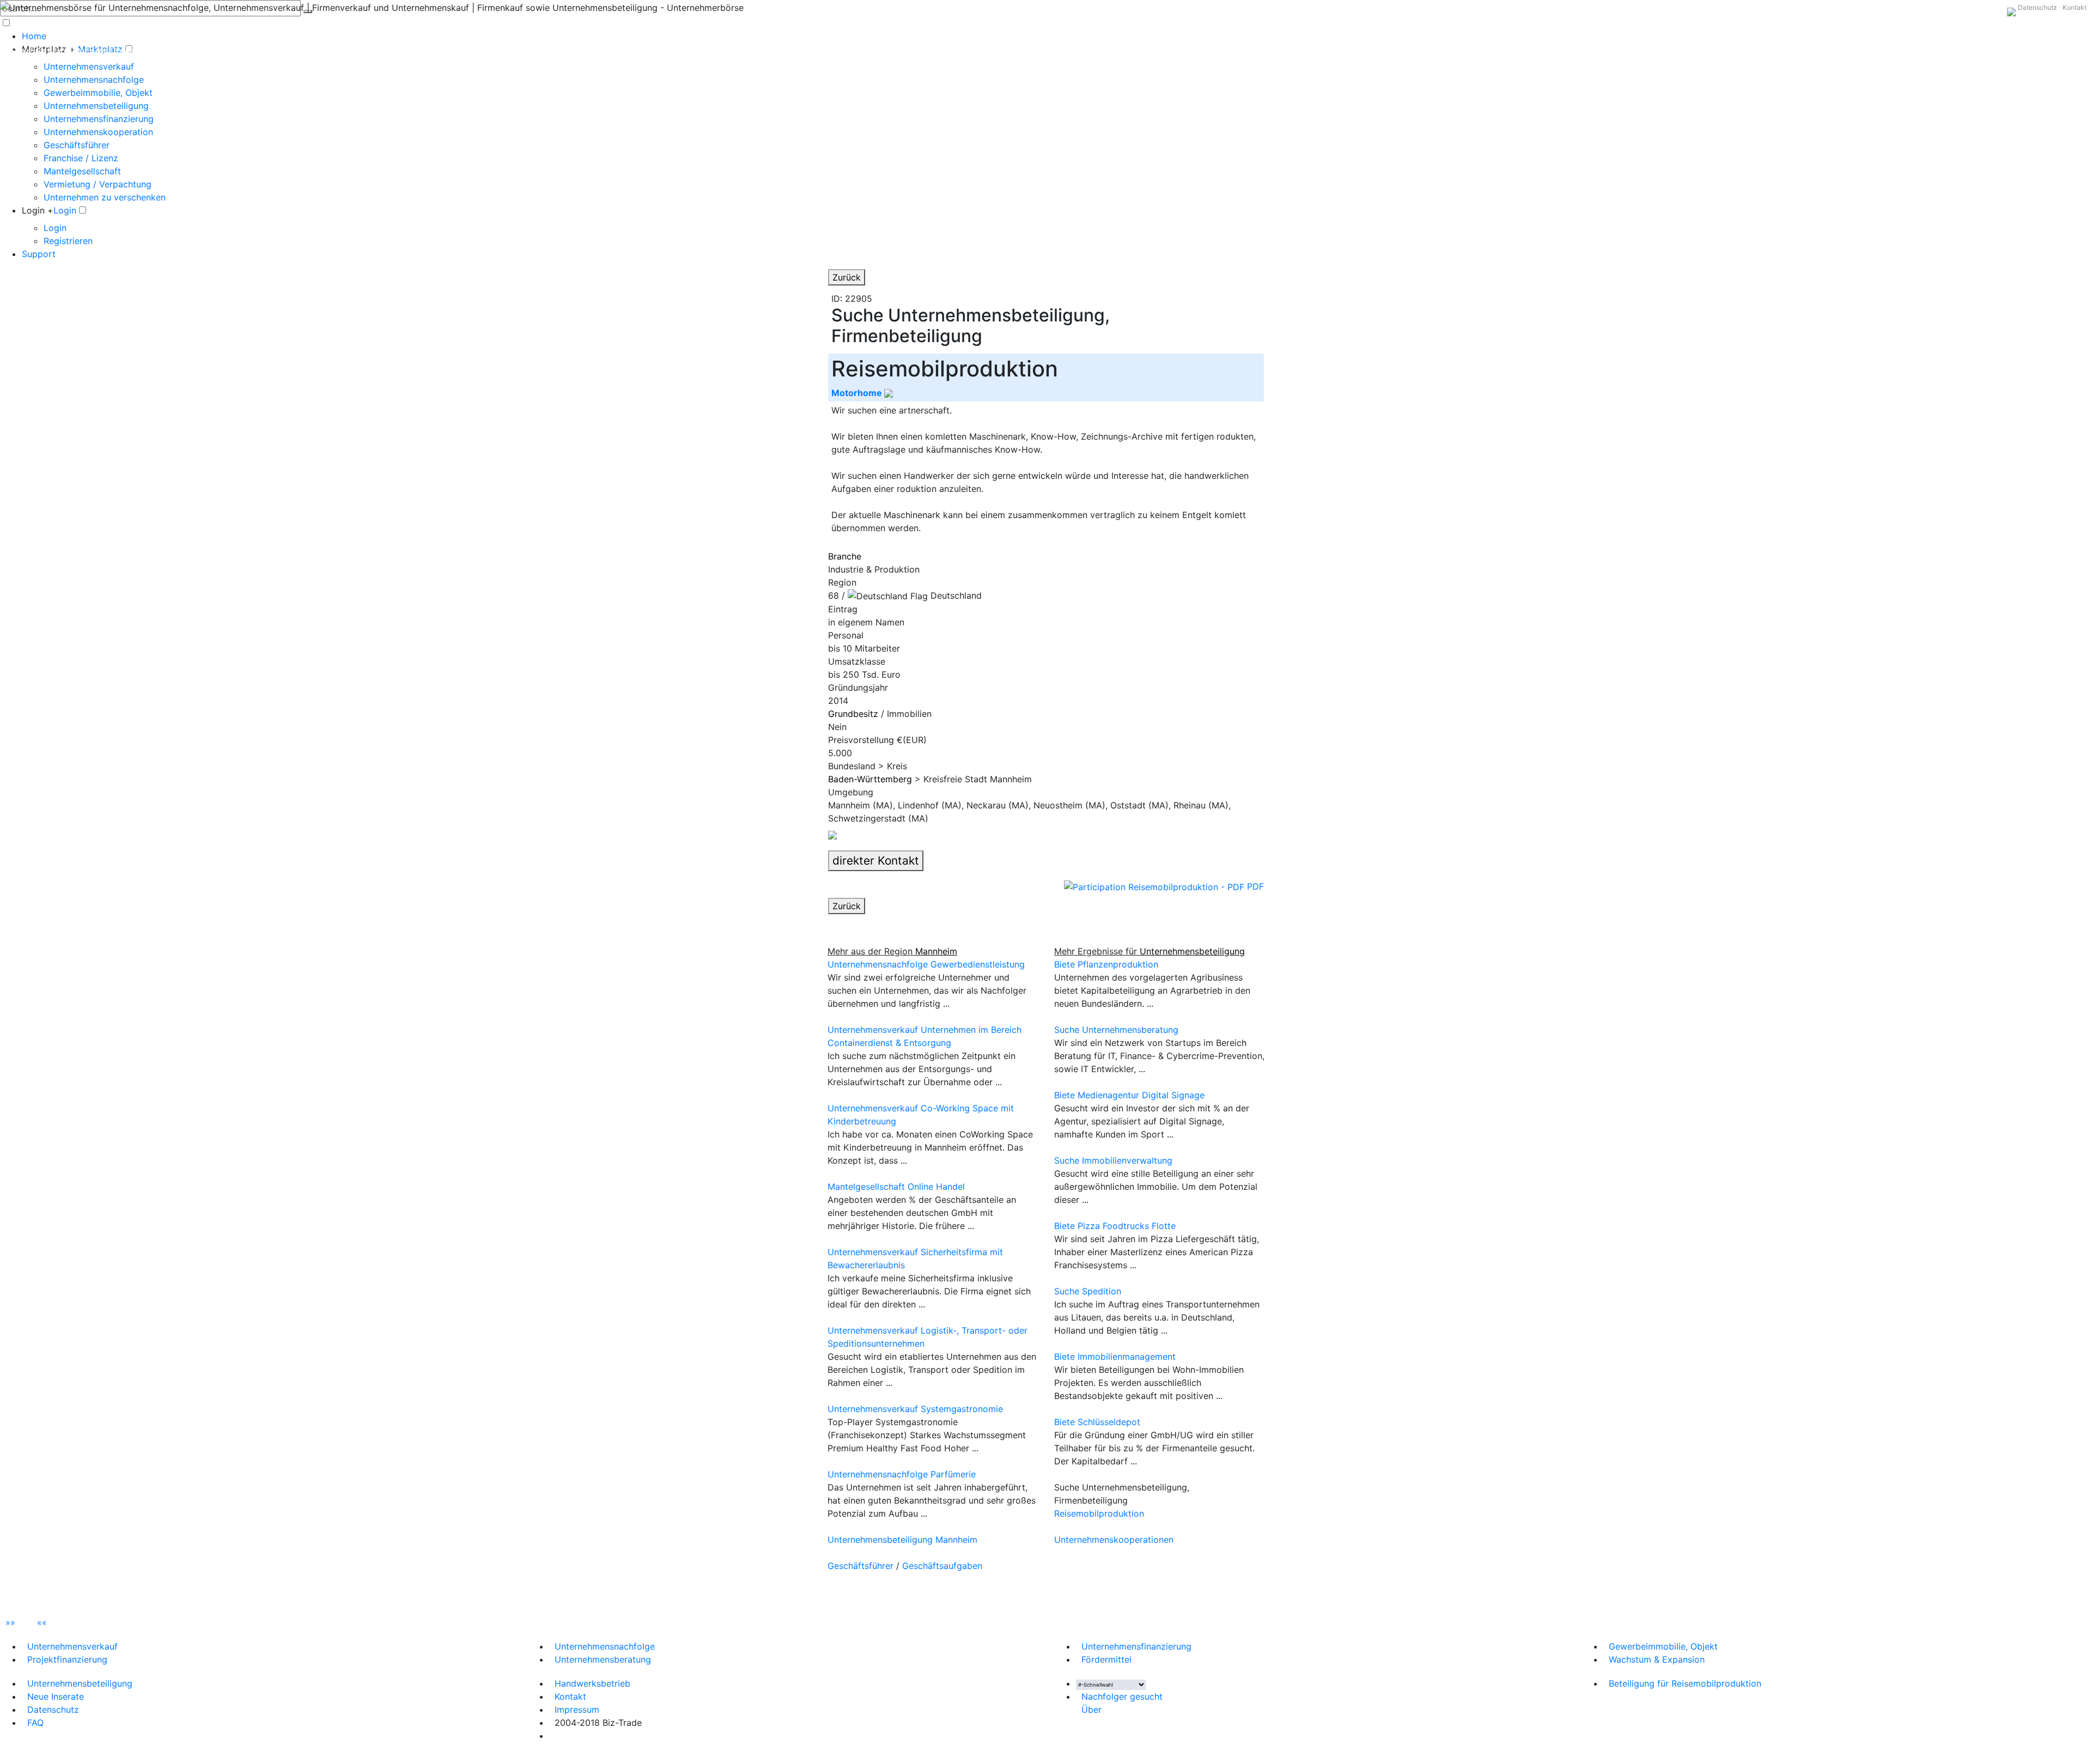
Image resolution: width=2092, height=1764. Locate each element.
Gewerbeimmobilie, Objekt (98, 93)
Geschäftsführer (77, 145)
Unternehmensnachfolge (94, 80)
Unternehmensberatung (603, 1659)
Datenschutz (2038, 7)
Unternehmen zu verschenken (105, 197)
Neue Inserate (56, 1696)
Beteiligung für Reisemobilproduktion (1685, 1683)
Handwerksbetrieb (592, 1683)
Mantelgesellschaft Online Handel (896, 1187)
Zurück (847, 277)
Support (39, 254)
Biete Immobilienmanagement (1115, 1357)
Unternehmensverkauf (89, 66)
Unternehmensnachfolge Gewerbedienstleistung (926, 964)
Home (34, 36)
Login (65, 210)
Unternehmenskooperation (98, 132)
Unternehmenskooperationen (1114, 1540)
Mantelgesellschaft (82, 171)
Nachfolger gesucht (1122, 1696)
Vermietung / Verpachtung (98, 184)
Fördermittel (1106, 1659)
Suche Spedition (1088, 1291)
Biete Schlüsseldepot (1097, 1422)
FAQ (35, 1723)
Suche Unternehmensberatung (1116, 1030)
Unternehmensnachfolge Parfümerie (902, 1474)
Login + (38, 210)
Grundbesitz (853, 714)
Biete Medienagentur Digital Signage (1129, 1095)
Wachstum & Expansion (1657, 1659)
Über (1091, 1710)
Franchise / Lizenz (81, 158)
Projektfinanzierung (67, 1659)
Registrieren (68, 241)
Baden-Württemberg (870, 779)
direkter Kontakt (876, 860)
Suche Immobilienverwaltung (1113, 1160)
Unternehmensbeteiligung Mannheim (902, 1540)
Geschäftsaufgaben (942, 1566)
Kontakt (2075, 7)
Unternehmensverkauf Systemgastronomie (915, 1409)
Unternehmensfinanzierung (99, 119)
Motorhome (858, 393)
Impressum (577, 1710)
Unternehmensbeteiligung (96, 106)
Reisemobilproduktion (1099, 1513)
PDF (1254, 886)
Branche (845, 556)
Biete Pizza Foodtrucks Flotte (1115, 1226)
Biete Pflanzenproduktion (1106, 964)
